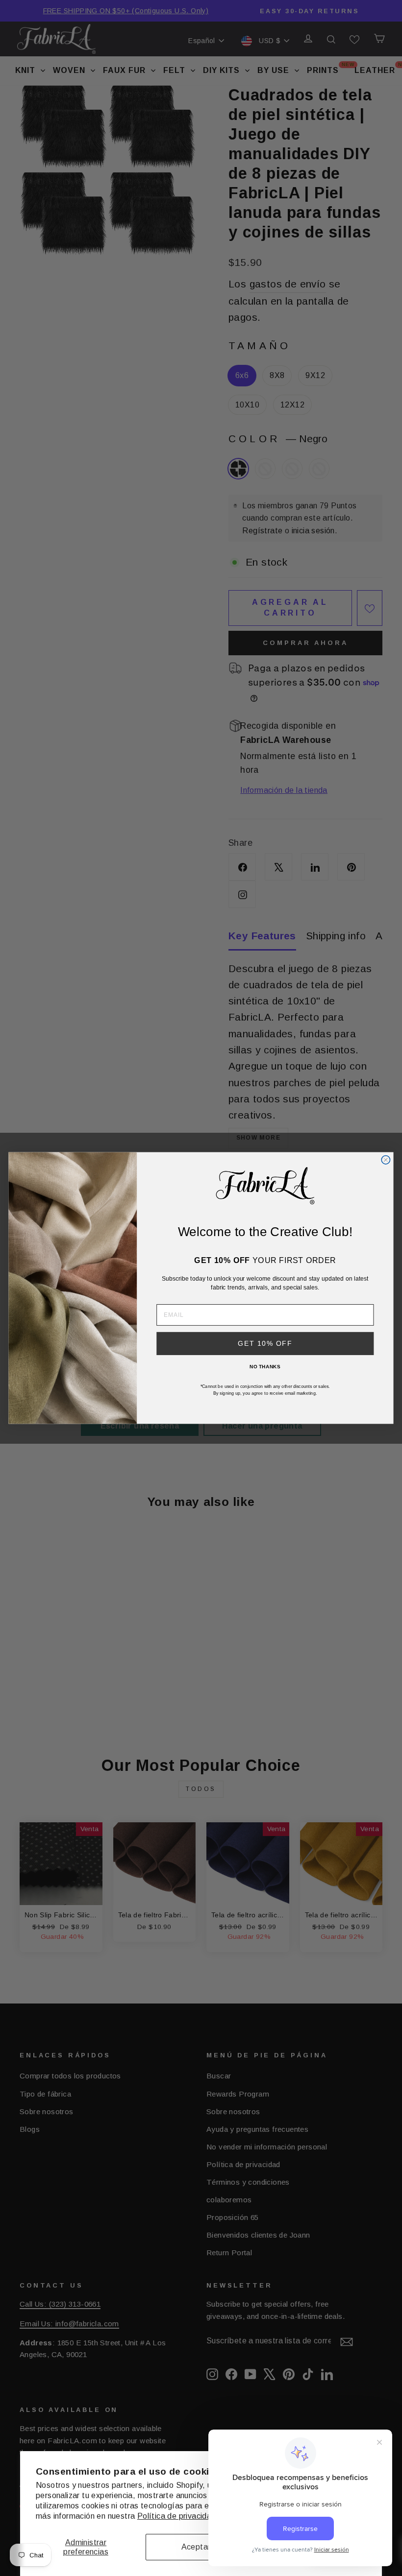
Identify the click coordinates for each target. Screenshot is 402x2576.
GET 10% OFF (265, 1344)
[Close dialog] (386, 1160)
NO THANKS (265, 1366)
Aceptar (196, 2547)
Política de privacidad (177, 2516)
